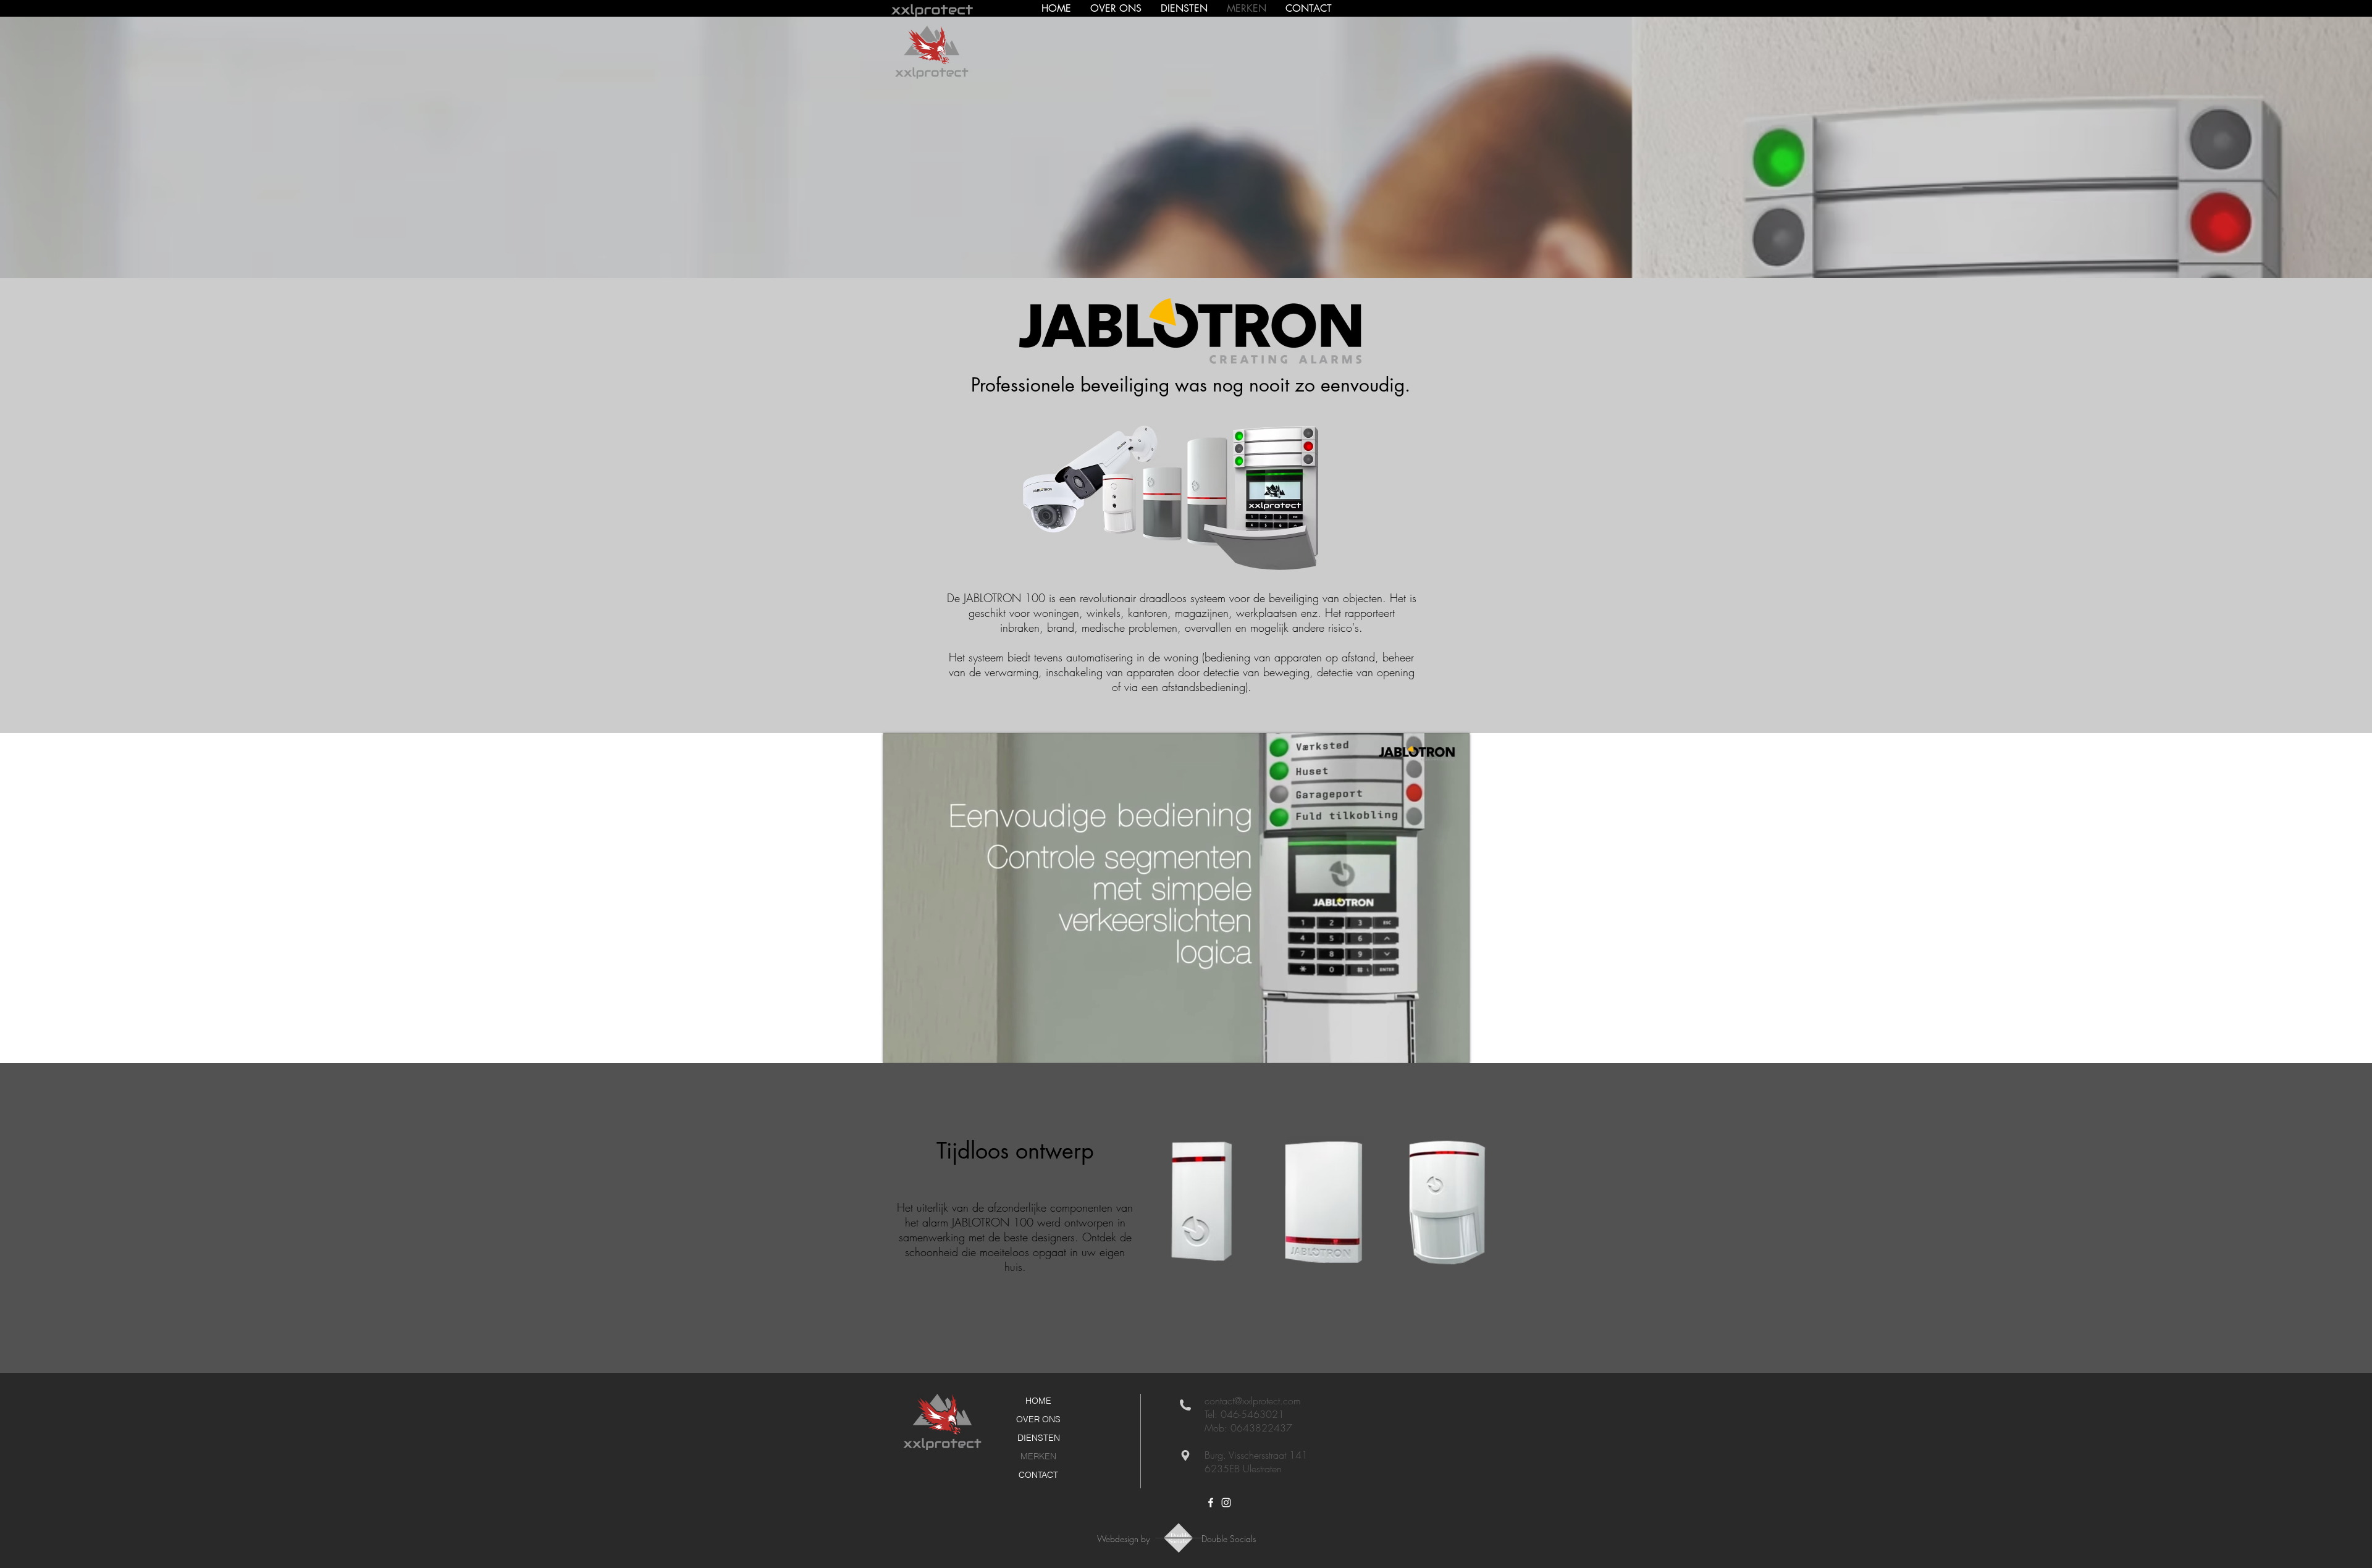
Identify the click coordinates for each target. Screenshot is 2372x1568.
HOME (1038, 1401)
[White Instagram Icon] (1226, 1503)
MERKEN (1038, 1456)
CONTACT (1038, 1475)
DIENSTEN (1039, 1438)
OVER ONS (1038, 1419)
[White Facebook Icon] (1211, 1503)
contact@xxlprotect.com (1253, 1401)
